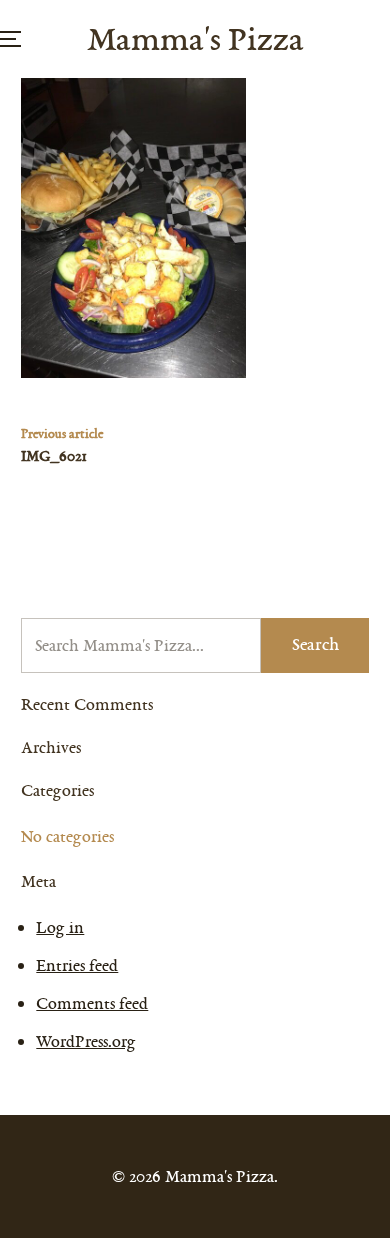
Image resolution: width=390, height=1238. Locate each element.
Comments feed (92, 1003)
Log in (60, 927)
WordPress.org (86, 1041)
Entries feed (77, 965)
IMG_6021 (53, 456)
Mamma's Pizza (195, 38)
